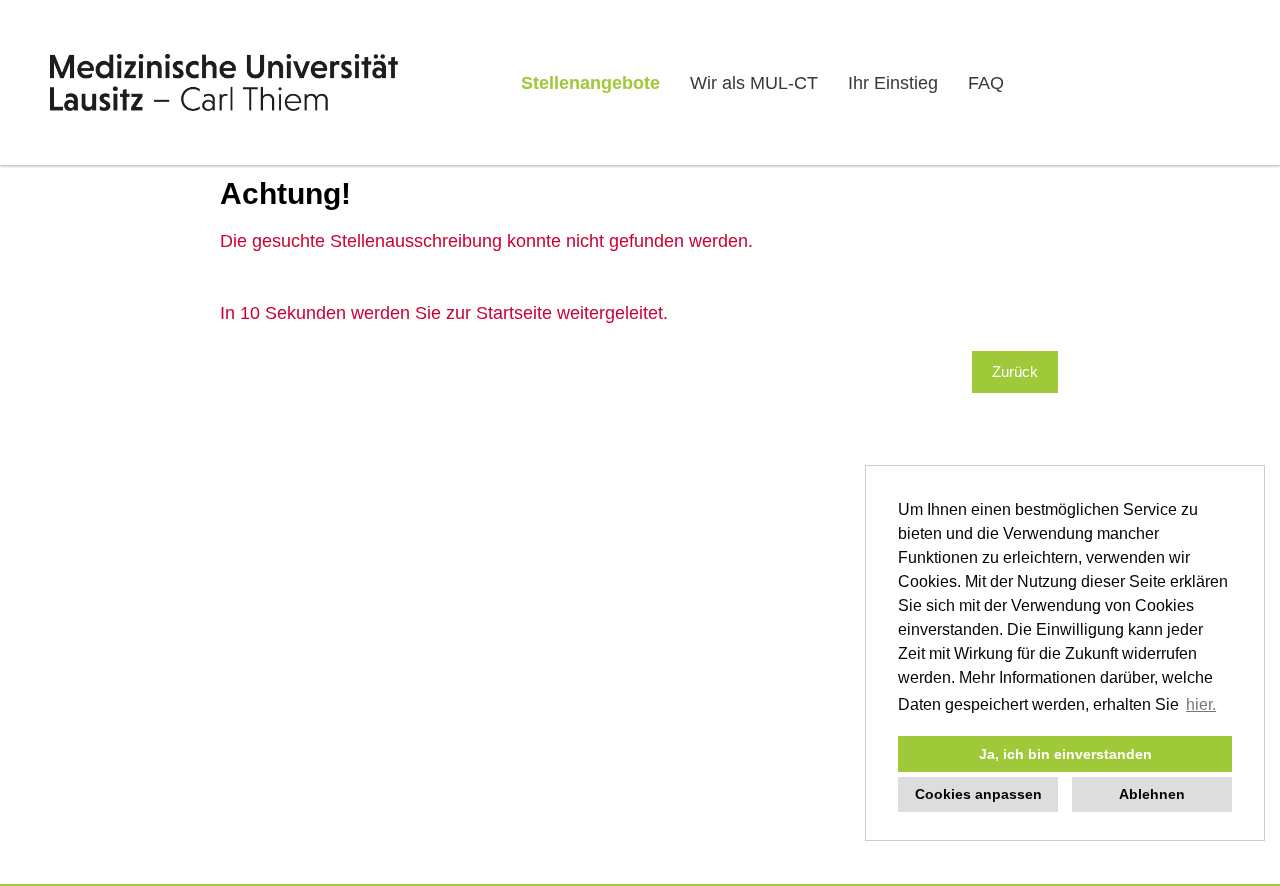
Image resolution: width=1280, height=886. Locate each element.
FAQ (986, 83)
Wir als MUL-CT (754, 83)
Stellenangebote (590, 83)
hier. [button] (1201, 704)
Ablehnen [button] (1152, 794)
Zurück (1015, 371)
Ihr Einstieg (893, 83)
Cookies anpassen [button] (978, 794)
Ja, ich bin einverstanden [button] (1065, 754)
